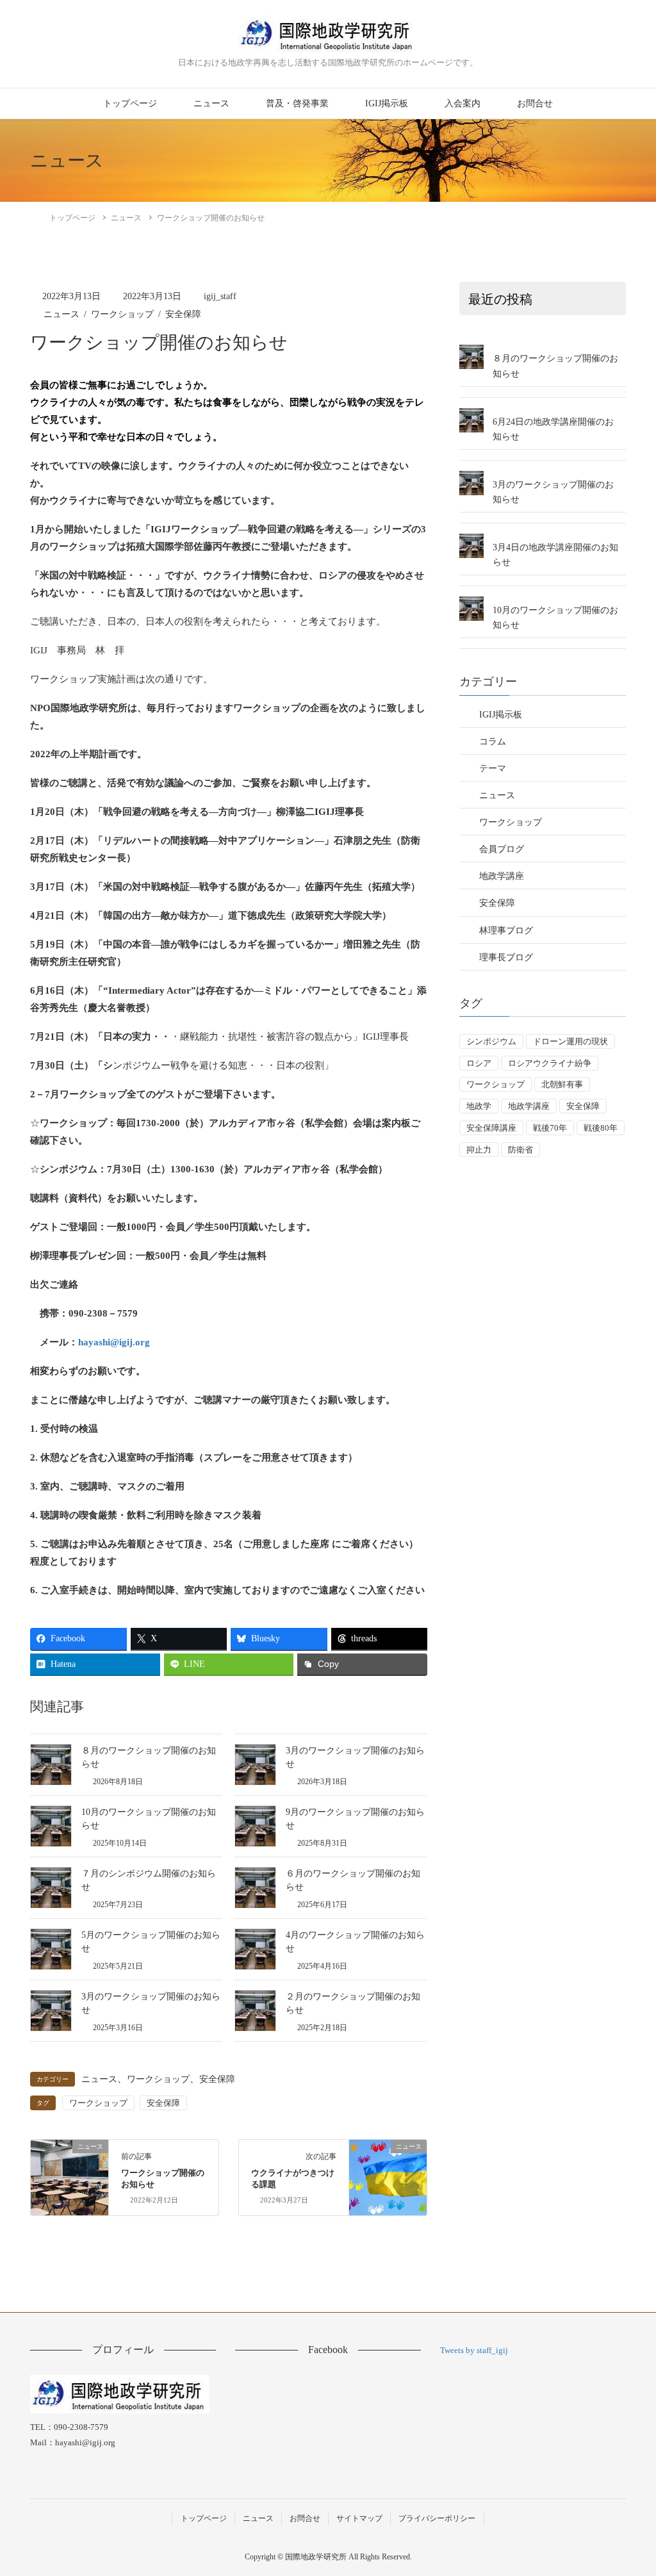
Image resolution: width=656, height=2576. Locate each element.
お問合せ (535, 103)
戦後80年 (601, 1128)
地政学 (479, 1106)
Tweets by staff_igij (474, 2350)
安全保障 (183, 314)
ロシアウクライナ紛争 (550, 1063)
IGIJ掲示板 (387, 103)
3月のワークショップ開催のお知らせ (553, 492)
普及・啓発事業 (297, 103)
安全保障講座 (491, 1128)
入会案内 (463, 103)
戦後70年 (550, 1128)
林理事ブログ (506, 931)
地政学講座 (502, 876)
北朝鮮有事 (562, 1084)
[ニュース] (70, 2166)
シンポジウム (491, 1041)
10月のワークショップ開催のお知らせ (555, 618)
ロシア (479, 1063)
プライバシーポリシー (437, 2518)
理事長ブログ (506, 957)
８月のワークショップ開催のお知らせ (555, 366)
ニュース (211, 103)
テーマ (493, 768)
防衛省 (521, 1150)
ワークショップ (122, 314)
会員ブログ (502, 849)
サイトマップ (359, 2518)
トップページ (130, 103)
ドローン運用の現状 (570, 1041)
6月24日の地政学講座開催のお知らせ (553, 429)
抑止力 (479, 1150)
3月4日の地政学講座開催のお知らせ (555, 555)
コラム (493, 742)
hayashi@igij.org (114, 1342)
